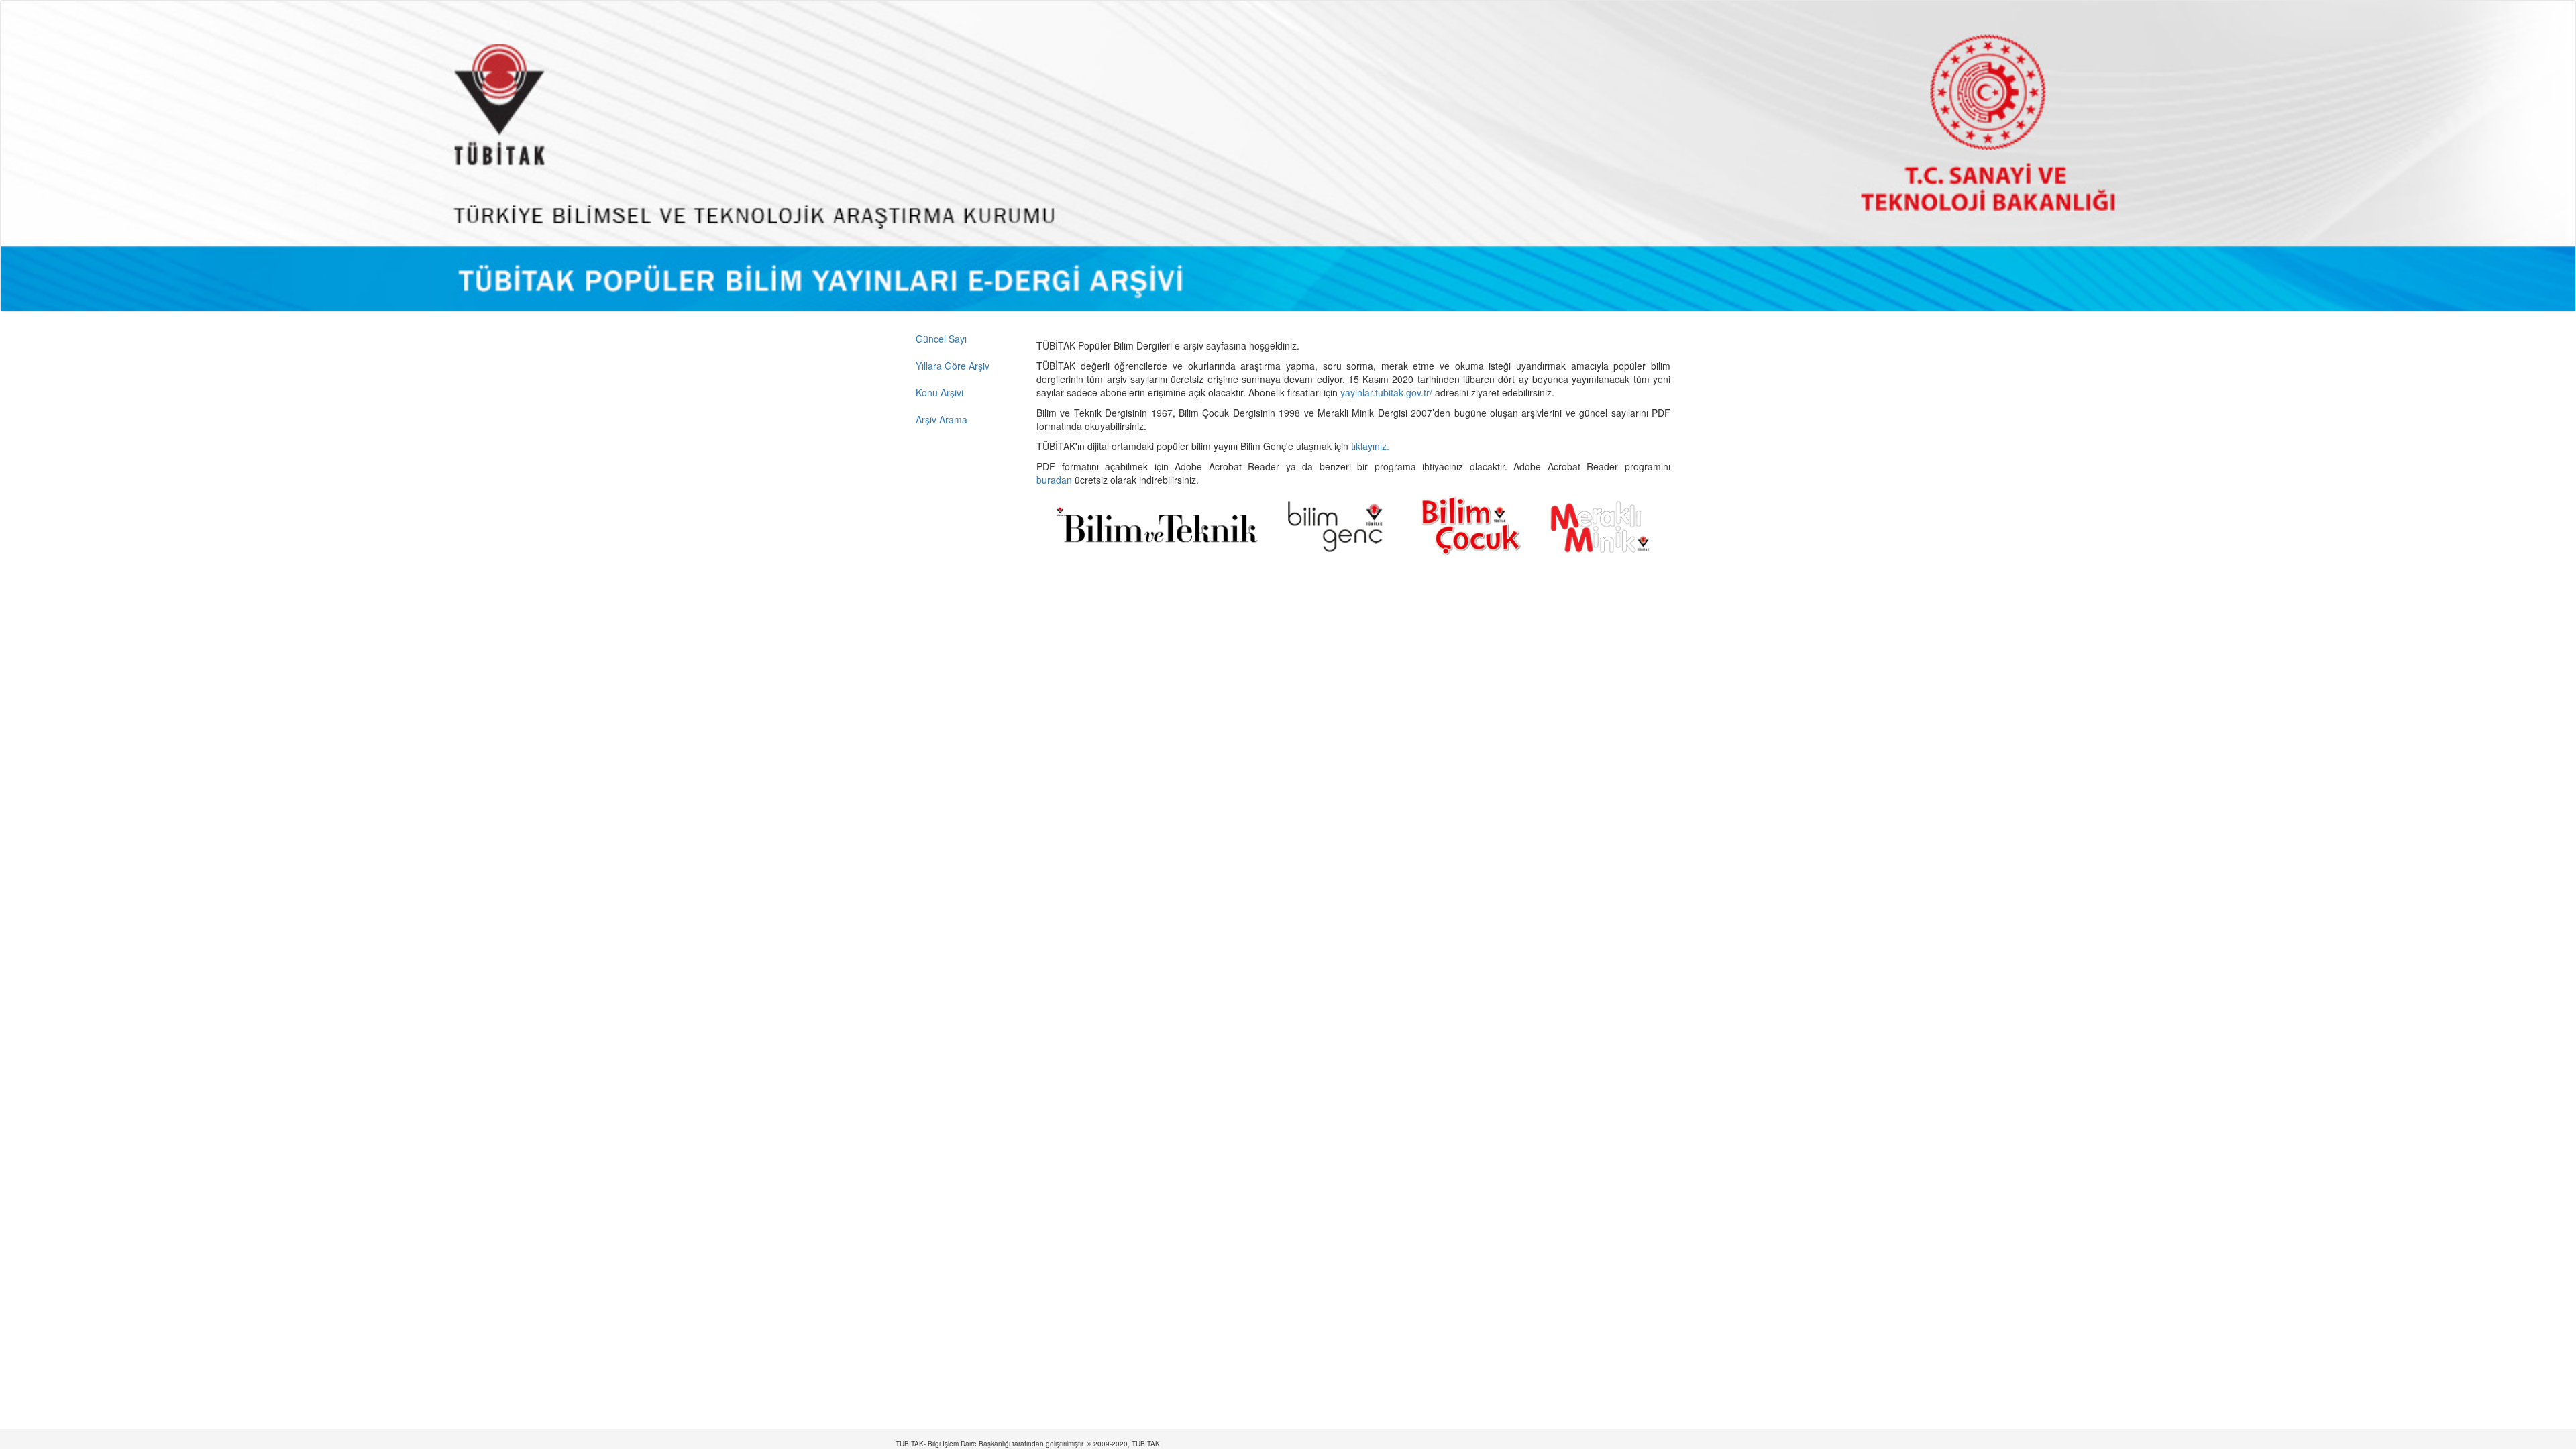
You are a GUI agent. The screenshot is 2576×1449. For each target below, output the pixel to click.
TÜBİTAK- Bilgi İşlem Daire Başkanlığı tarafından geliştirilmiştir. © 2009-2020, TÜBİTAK (1028, 1444)
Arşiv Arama (942, 419)
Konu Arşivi (940, 392)
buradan (1056, 480)
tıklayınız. (1372, 446)
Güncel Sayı (941, 339)
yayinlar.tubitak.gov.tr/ (1386, 392)
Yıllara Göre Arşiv (953, 366)
